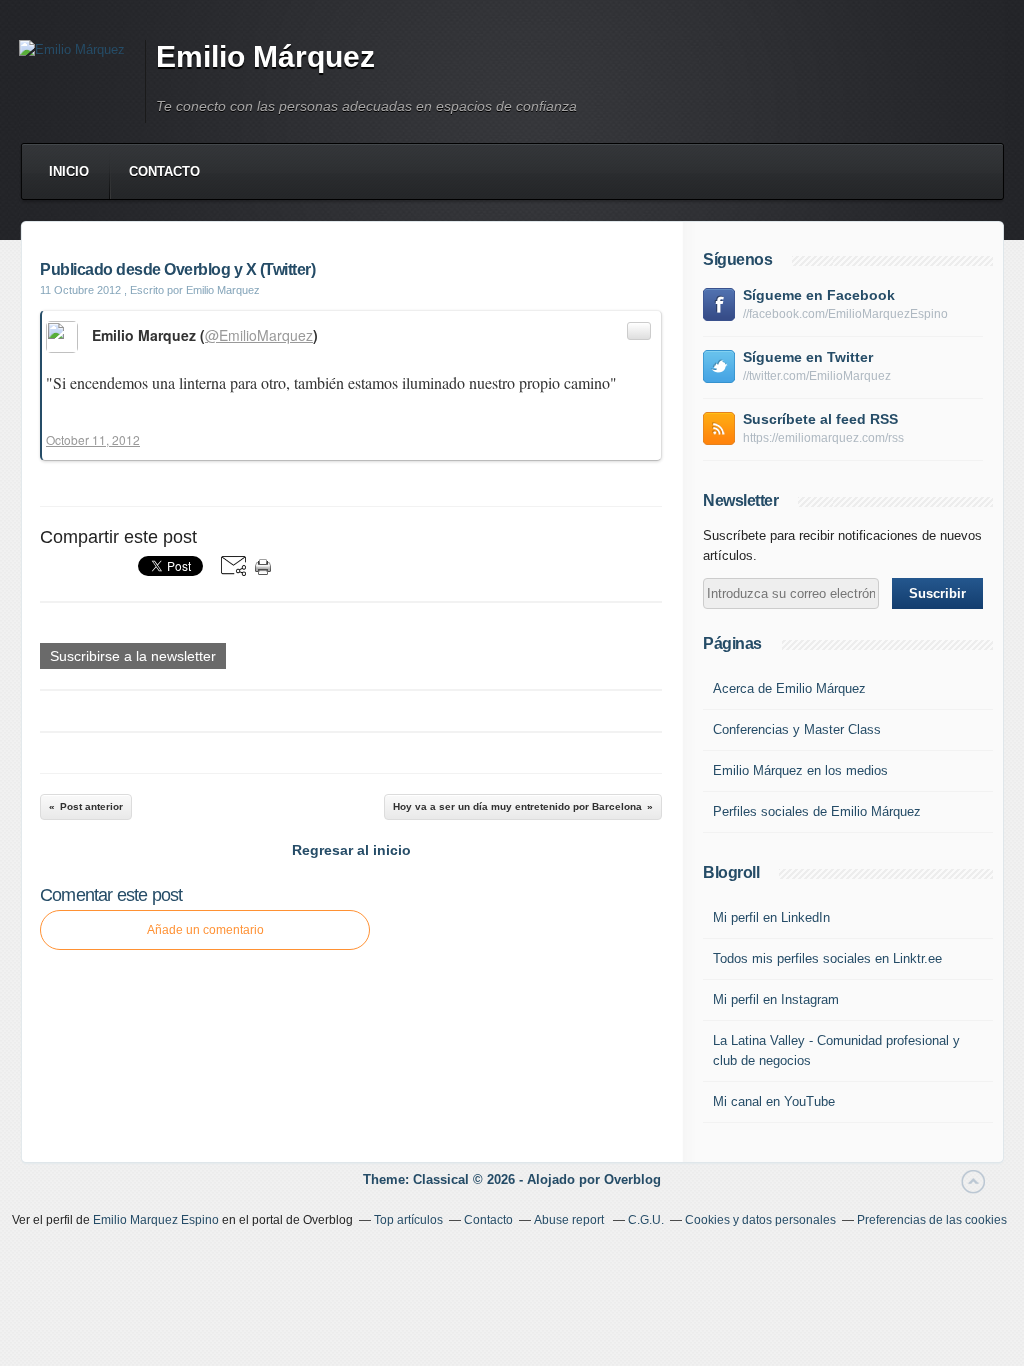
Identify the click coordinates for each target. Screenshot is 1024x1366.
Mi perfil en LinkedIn (771, 917)
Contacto (164, 171)
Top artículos (408, 1220)
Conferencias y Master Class (797, 729)
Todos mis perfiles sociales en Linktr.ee (827, 958)
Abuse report (570, 1220)
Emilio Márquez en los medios (800, 770)
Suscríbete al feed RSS (820, 419)
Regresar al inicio (351, 850)
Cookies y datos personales (760, 1220)
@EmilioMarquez (259, 335)
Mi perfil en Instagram (776, 999)
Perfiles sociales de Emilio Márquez (817, 811)
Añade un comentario (205, 930)
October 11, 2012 (93, 439)
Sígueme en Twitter (808, 357)
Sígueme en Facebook (819, 295)
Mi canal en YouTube (774, 1101)
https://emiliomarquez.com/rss (823, 438)
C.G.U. (646, 1220)
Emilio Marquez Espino (156, 1220)
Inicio (69, 171)
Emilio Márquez (265, 56)
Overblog (632, 1179)
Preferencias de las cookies (932, 1220)
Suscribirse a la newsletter (133, 656)
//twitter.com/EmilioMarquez (817, 376)
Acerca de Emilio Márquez (789, 688)
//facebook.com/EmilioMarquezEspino (845, 314)
